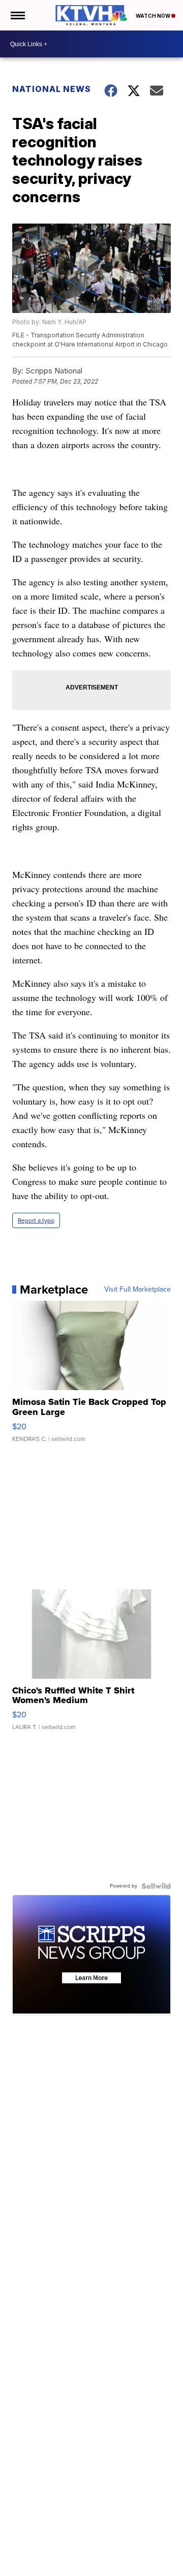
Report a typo (36, 1220)
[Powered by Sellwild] (156, 1886)
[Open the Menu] (17, 15)
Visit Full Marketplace (138, 1290)
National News (52, 89)
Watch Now (154, 16)
